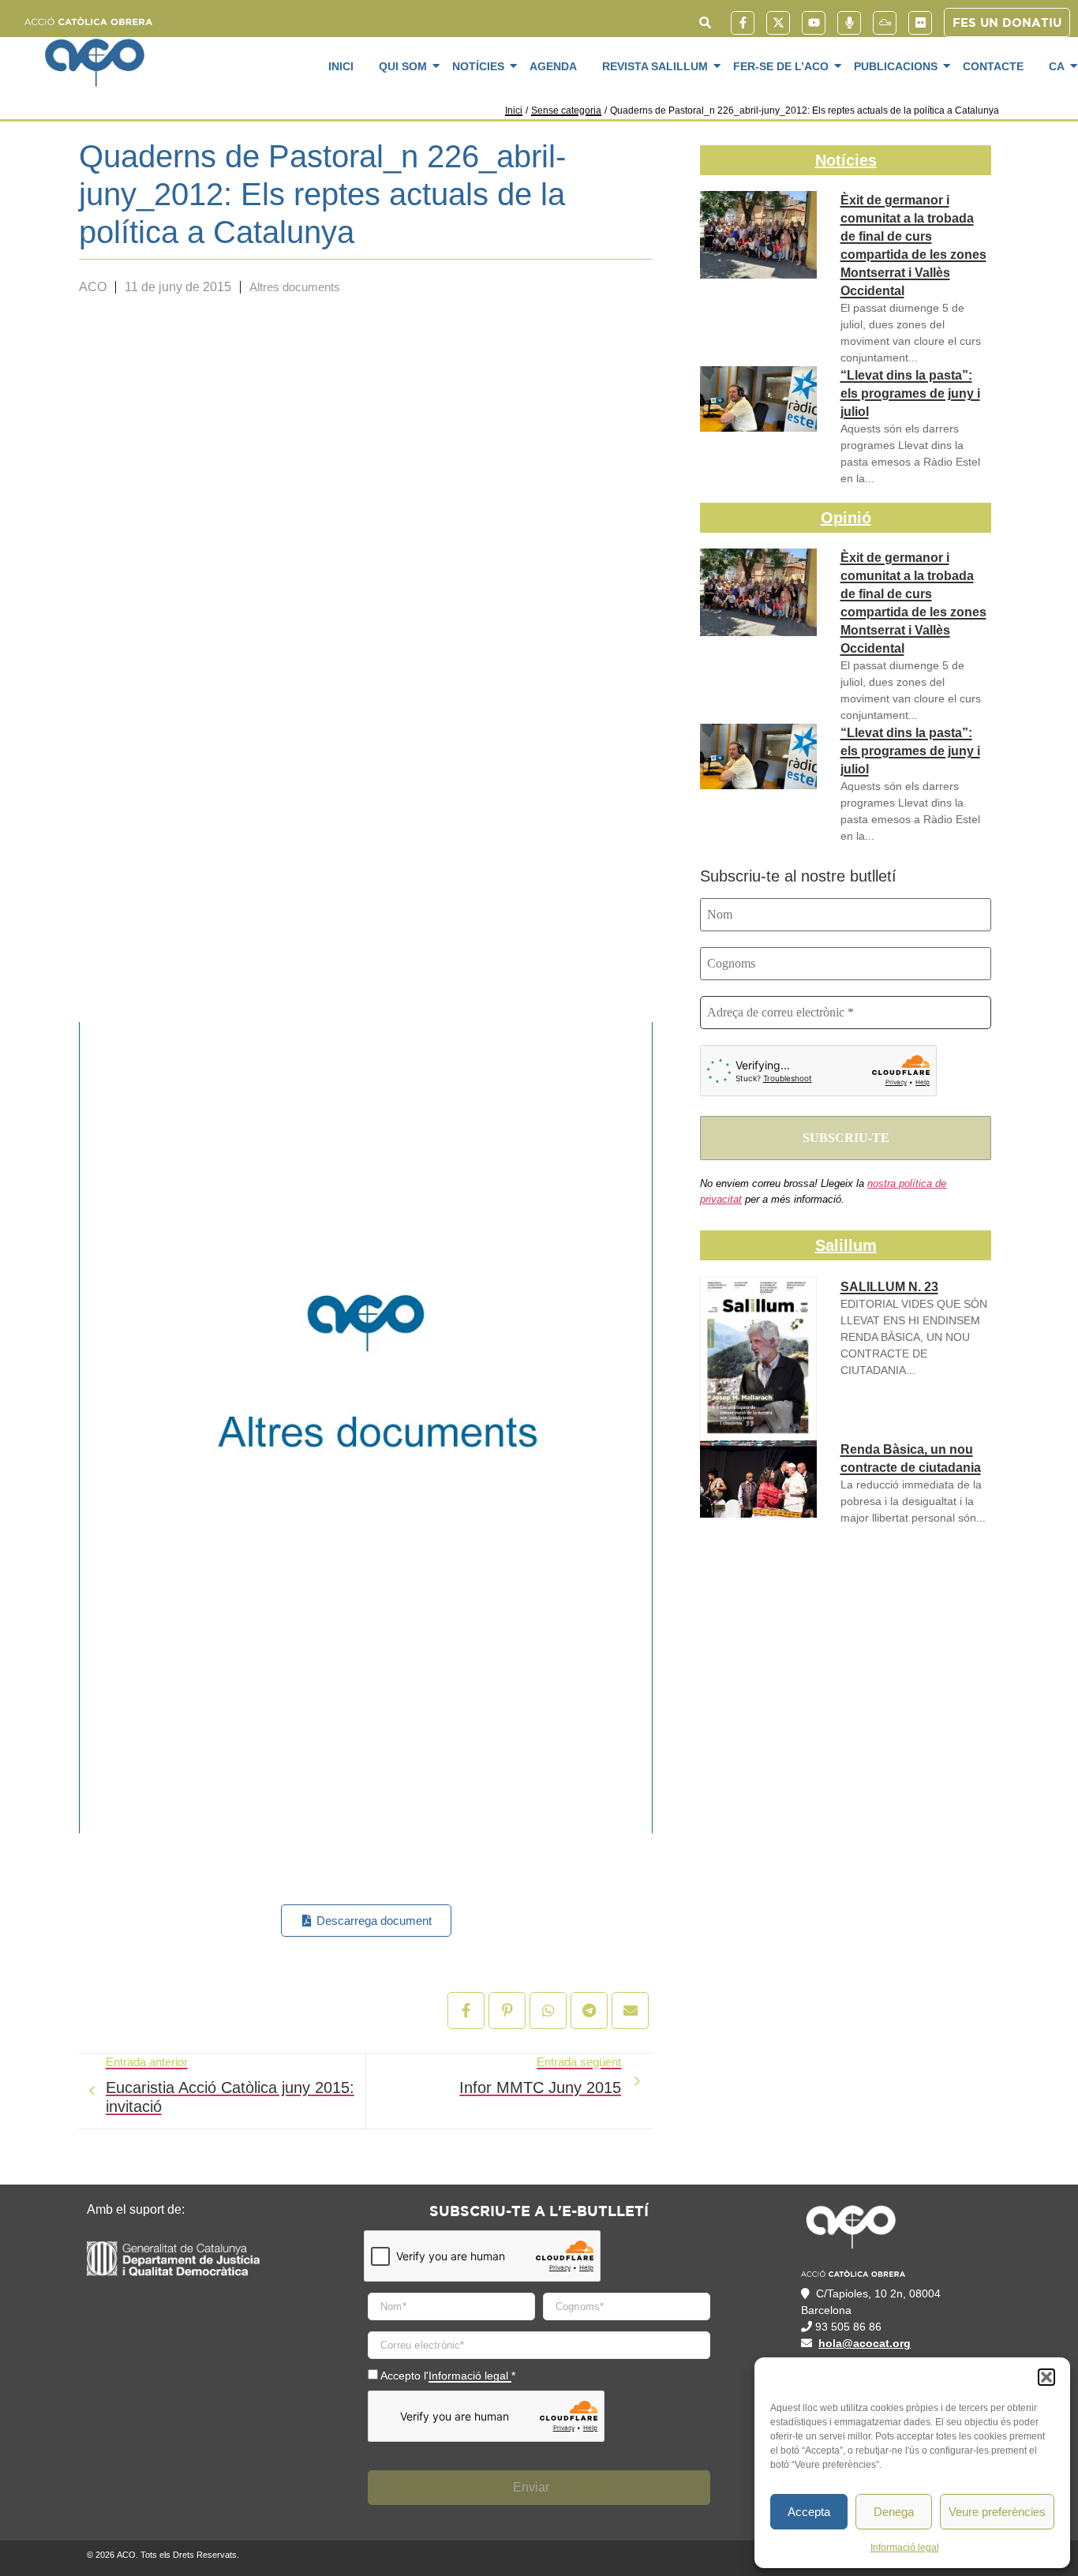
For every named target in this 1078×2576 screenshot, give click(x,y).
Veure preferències (997, 2512)
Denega (894, 2512)
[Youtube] (814, 23)
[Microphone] (849, 23)
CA (1057, 66)
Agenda (553, 66)
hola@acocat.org (865, 2343)
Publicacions (896, 66)
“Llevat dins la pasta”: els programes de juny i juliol (910, 393)
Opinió (846, 518)
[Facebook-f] (743, 23)
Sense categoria (566, 110)
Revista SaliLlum (655, 66)
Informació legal (905, 2548)
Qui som (403, 66)
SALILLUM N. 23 (889, 1287)
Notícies (478, 66)
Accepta (809, 2512)
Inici (341, 66)
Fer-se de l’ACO (781, 66)
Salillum (846, 1245)
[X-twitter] (778, 23)
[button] (1046, 2377)
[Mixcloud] (885, 23)
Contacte (993, 66)
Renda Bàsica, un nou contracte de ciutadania (911, 1458)
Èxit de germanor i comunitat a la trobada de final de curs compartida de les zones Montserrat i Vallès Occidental (913, 245)
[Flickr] (920, 23)
